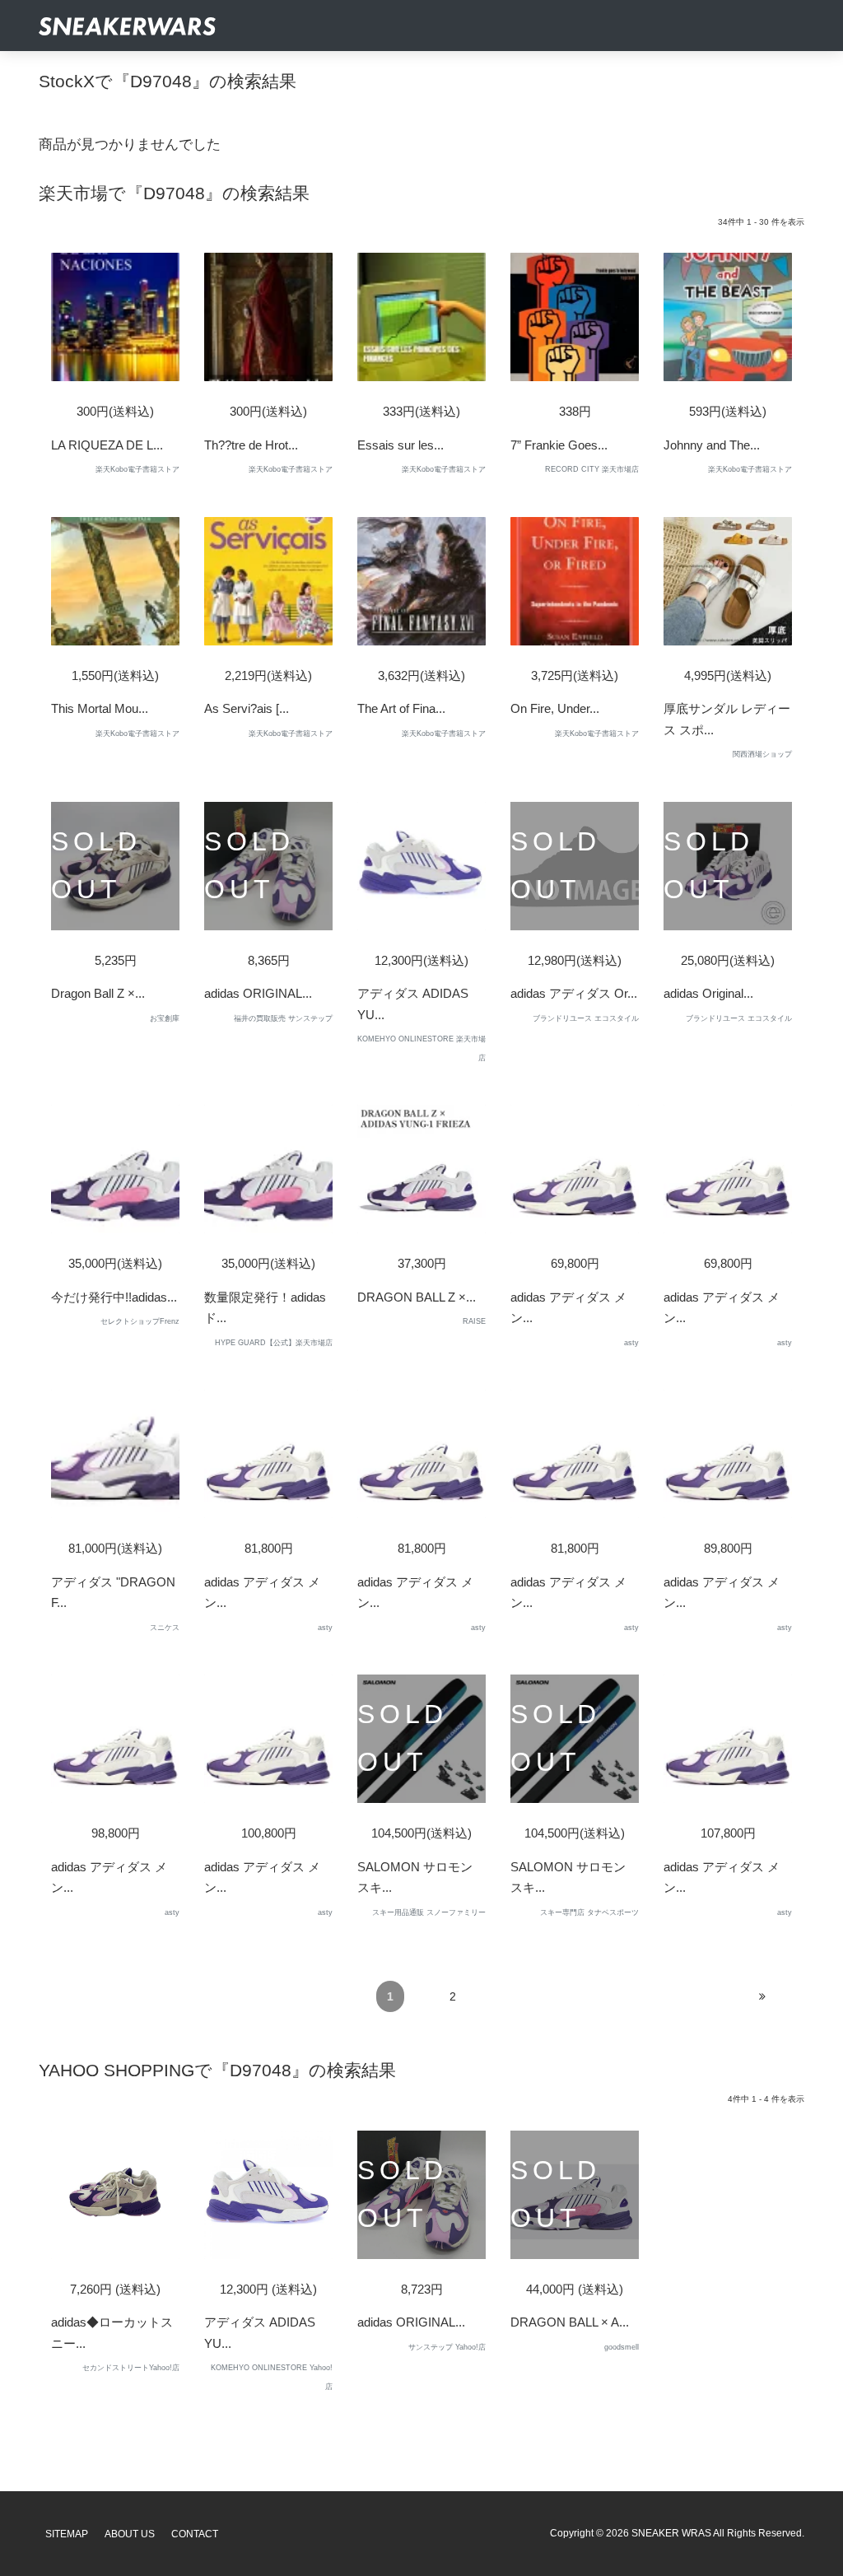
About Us (130, 2534)
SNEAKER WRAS (671, 2533)
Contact (195, 2534)
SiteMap (67, 2534)
